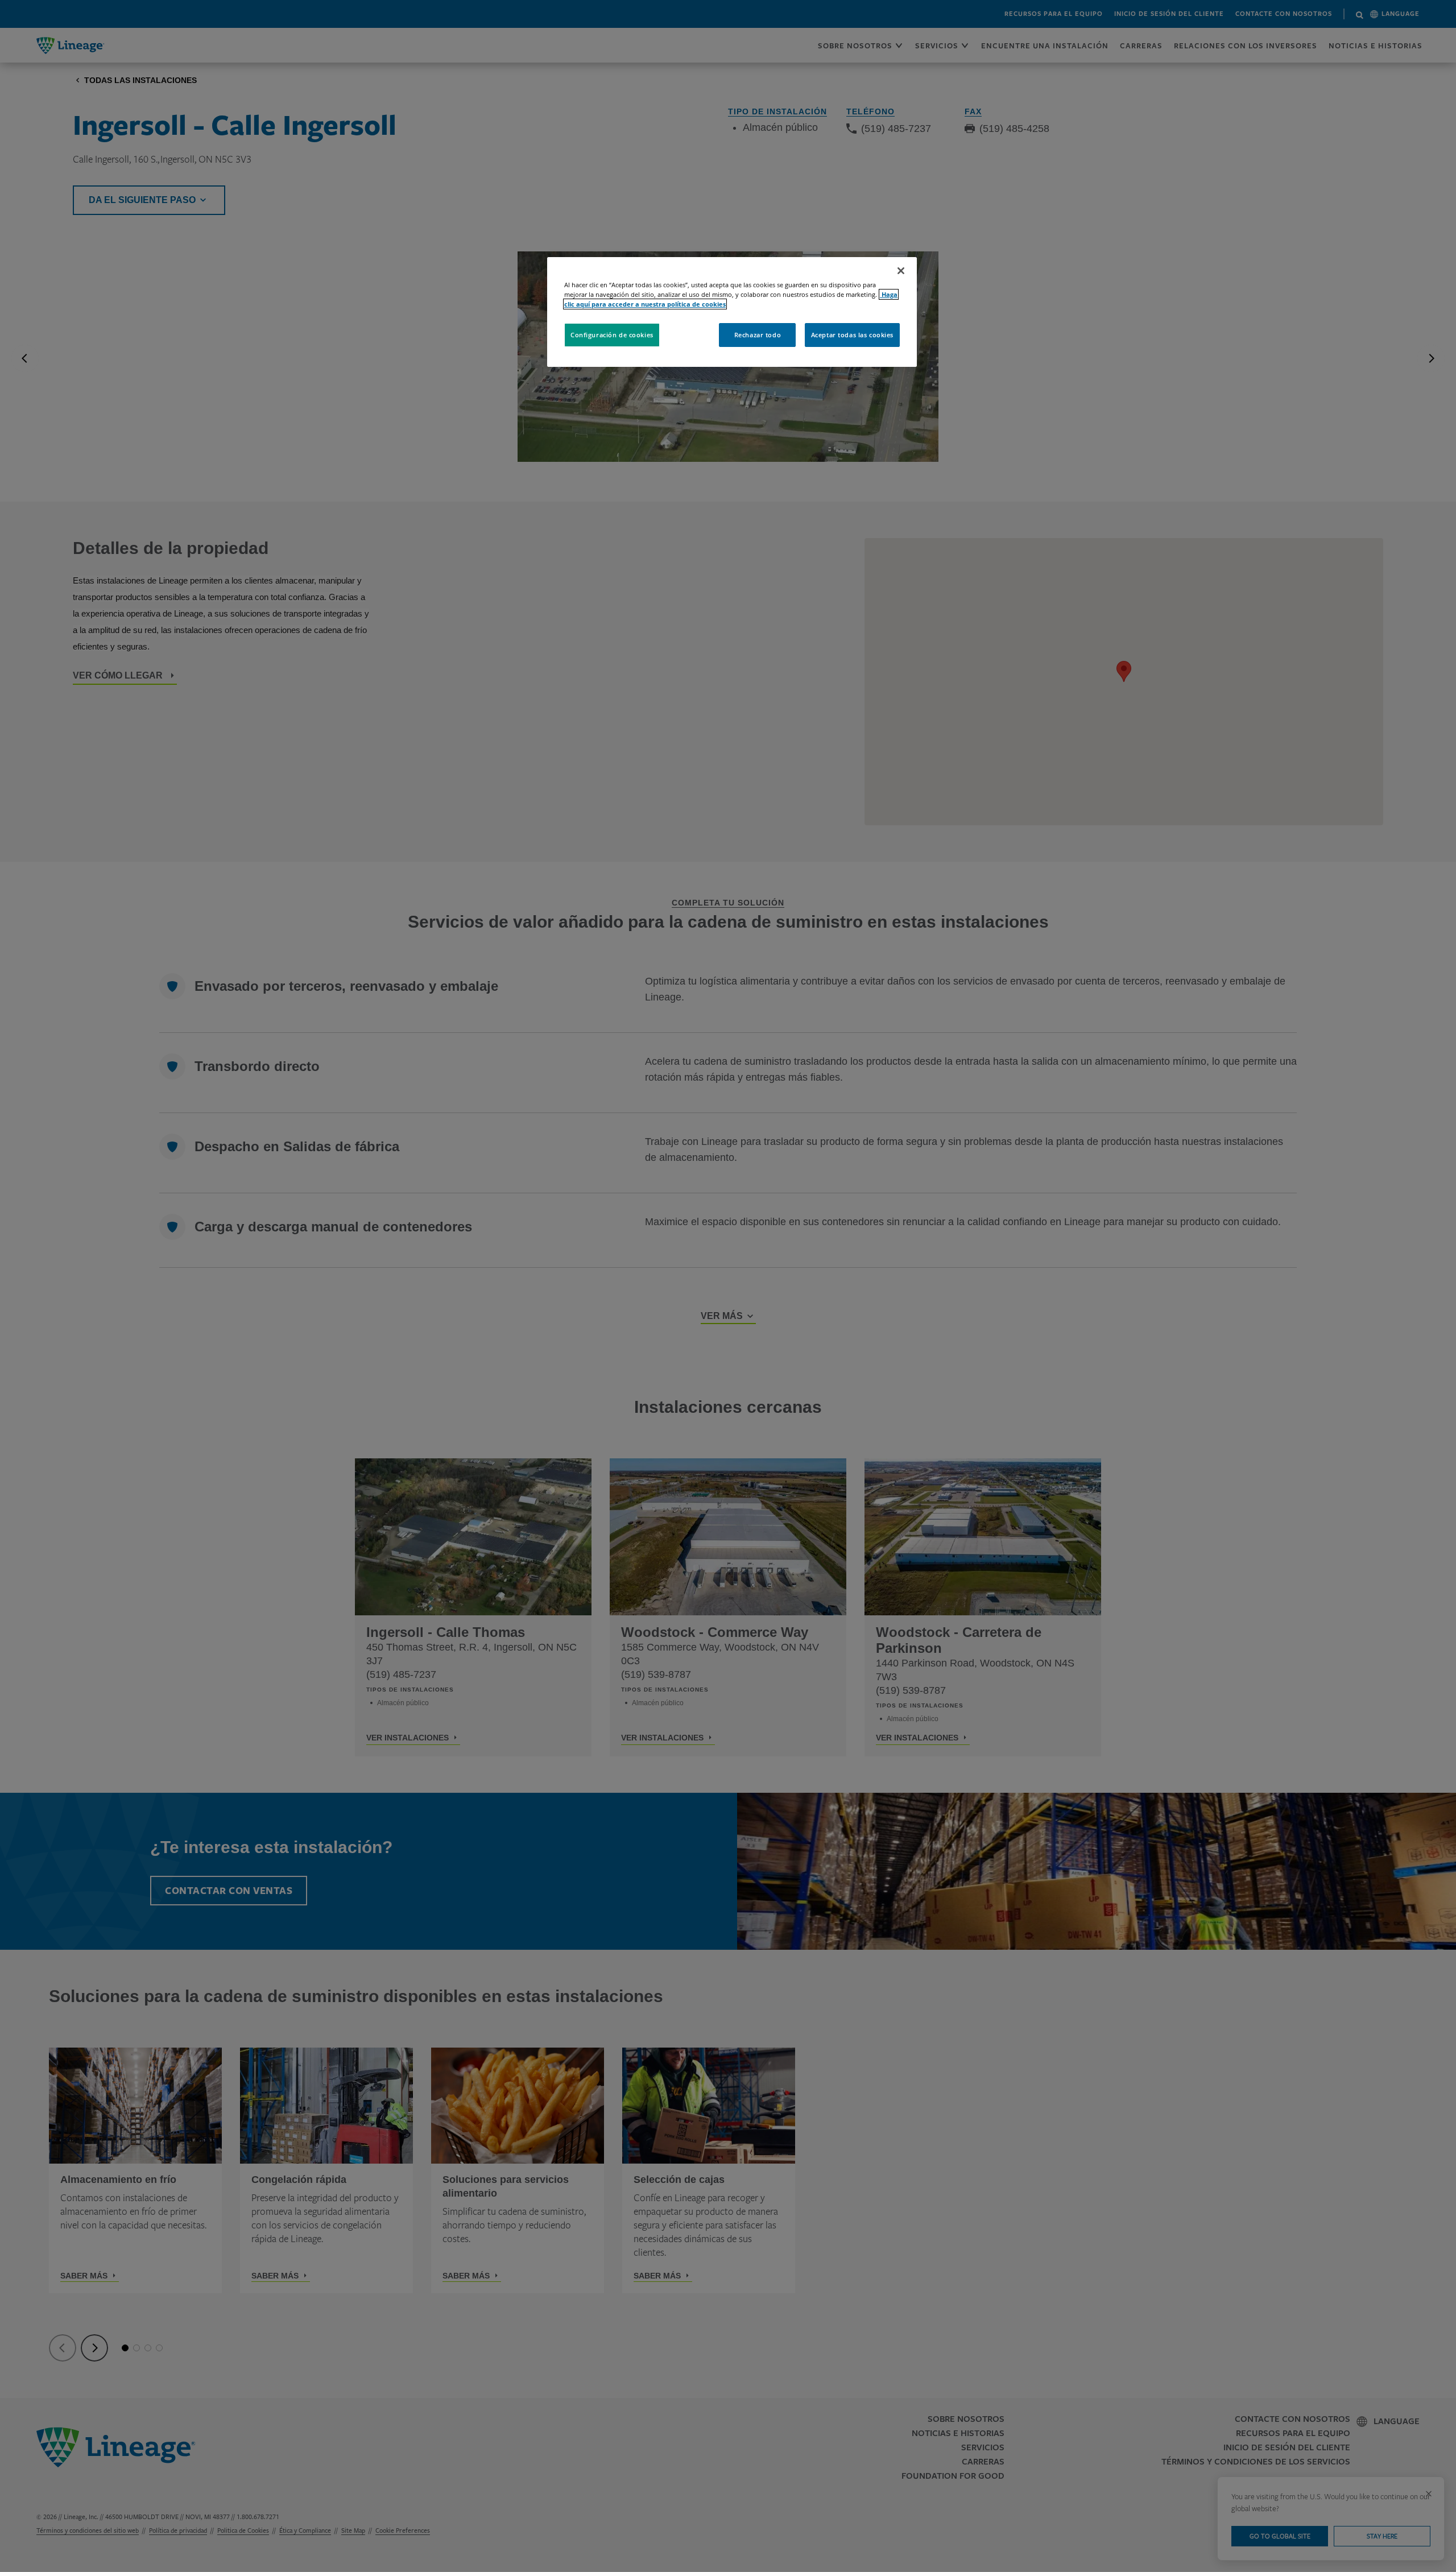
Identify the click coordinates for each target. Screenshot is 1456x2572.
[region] (732, 312)
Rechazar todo (758, 335)
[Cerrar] (901, 271)
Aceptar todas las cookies (852, 335)
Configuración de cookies (612, 335)
